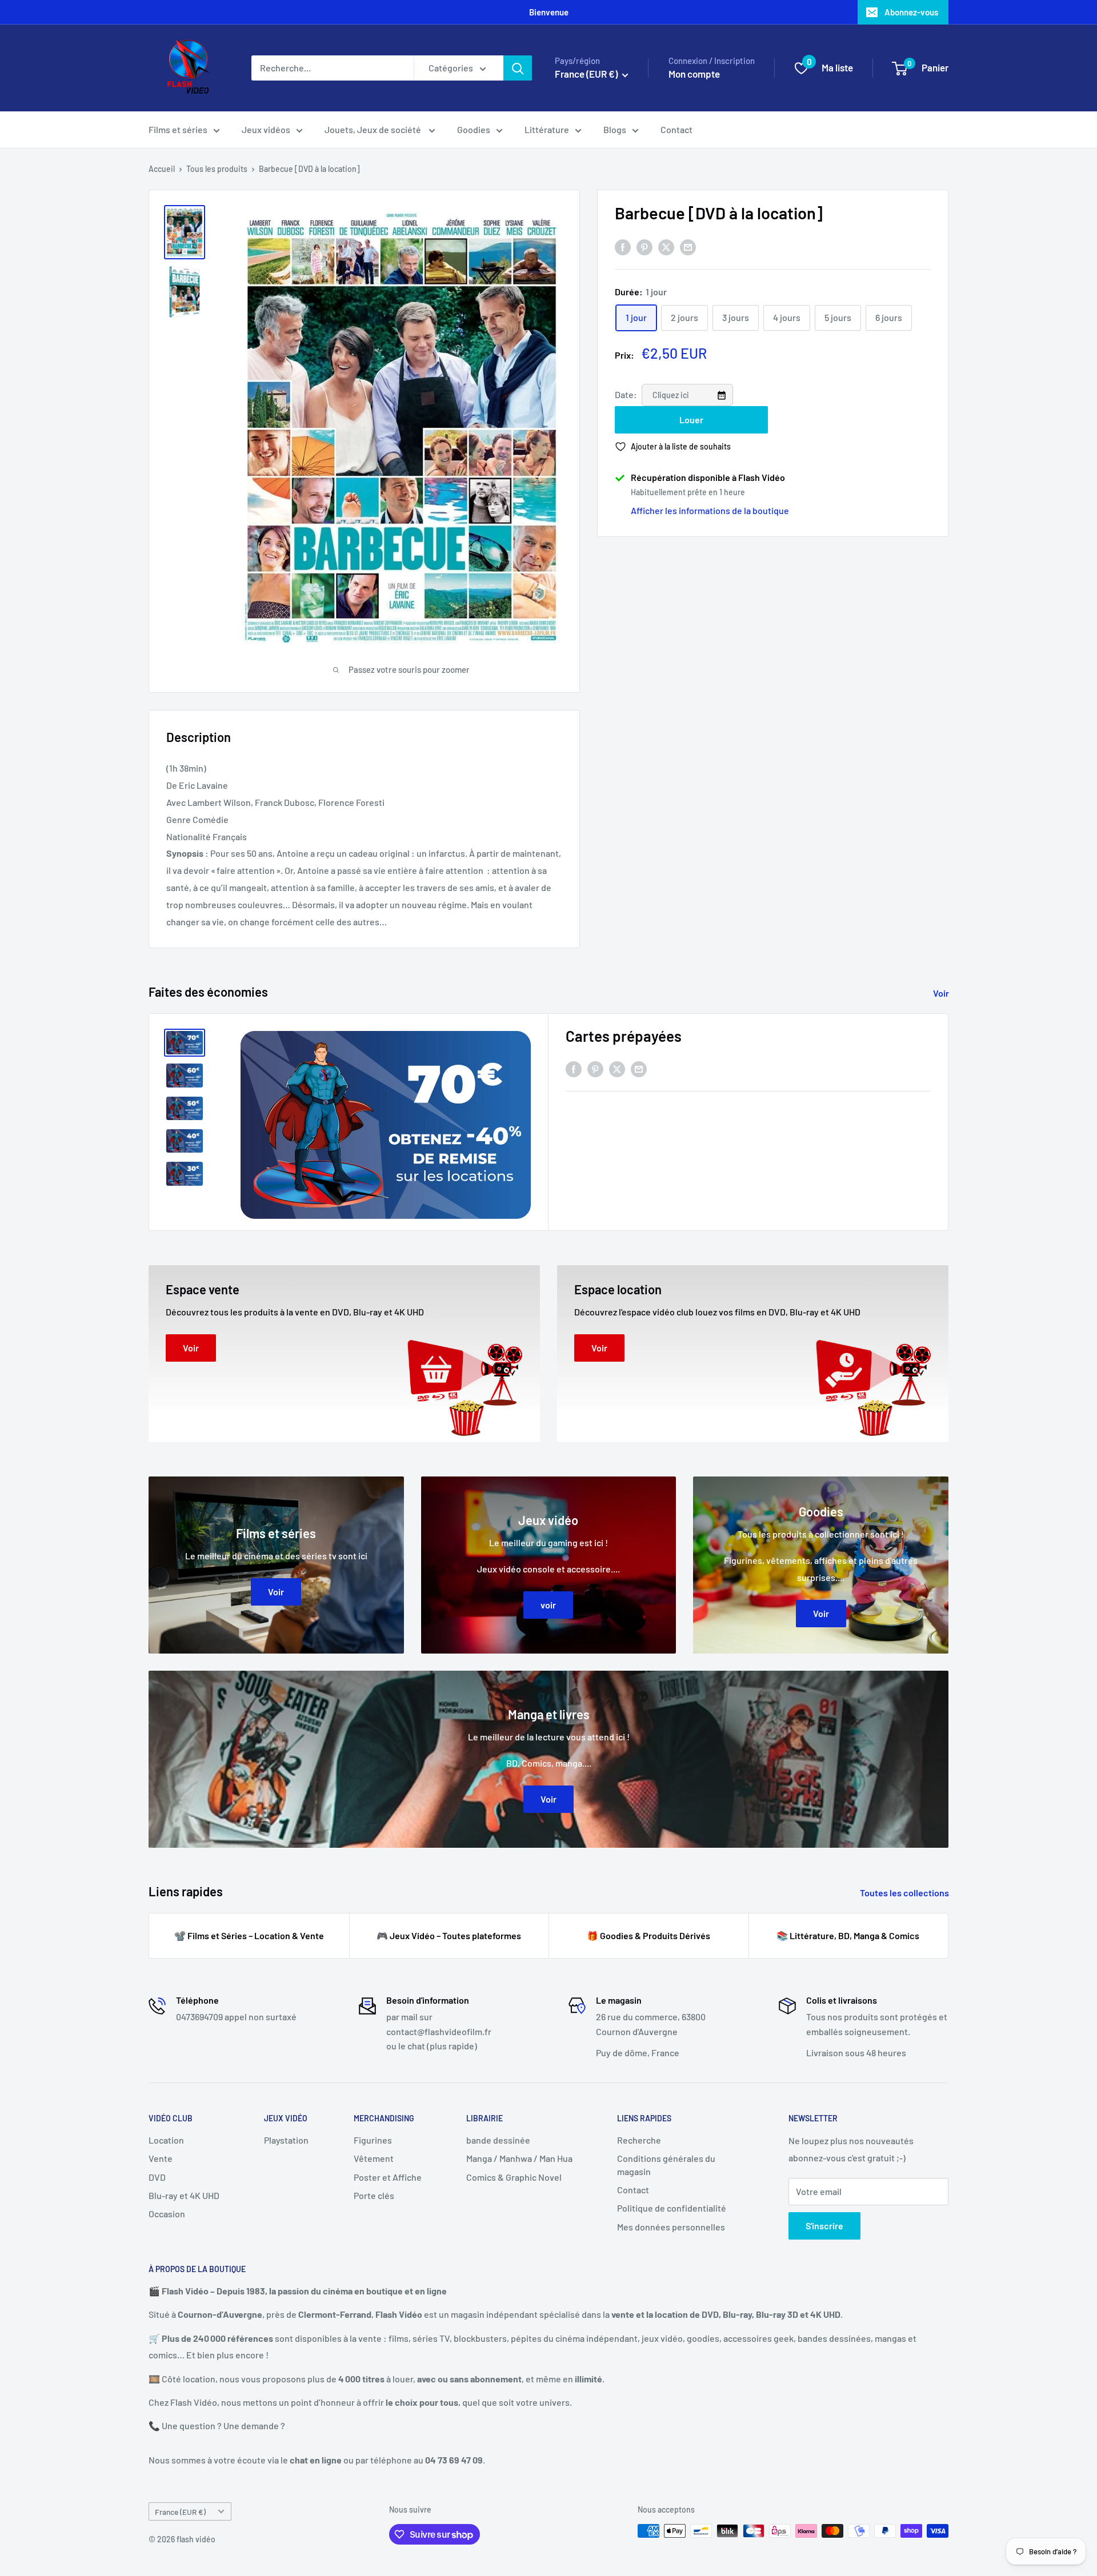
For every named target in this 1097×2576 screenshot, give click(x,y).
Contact (676, 129)
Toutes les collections (905, 1893)
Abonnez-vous (911, 12)
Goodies (474, 129)
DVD (157, 2177)
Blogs (615, 129)
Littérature (547, 129)
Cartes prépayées (624, 1036)
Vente (161, 2158)
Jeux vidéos (266, 129)
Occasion (167, 2214)
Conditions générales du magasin (666, 2164)
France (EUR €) (180, 2512)
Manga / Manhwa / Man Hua (519, 2158)
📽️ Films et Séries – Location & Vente (249, 1935)
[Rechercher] (518, 68)
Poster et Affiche (388, 2177)
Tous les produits (217, 169)
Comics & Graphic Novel (514, 2177)
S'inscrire (824, 2226)
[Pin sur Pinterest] (644, 246)
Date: (627, 394)
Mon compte (694, 74)
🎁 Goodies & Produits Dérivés (648, 1935)
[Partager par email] (688, 246)
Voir (942, 993)
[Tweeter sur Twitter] (666, 246)
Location (166, 2140)
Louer (691, 420)
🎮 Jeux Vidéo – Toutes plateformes (449, 1935)
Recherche (639, 2140)
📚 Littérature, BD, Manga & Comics (848, 1935)
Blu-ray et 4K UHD (184, 2195)
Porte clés (374, 2195)
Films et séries (178, 129)
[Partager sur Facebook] (623, 246)
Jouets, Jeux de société (374, 129)
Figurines (373, 2140)
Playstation (286, 2140)
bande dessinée (498, 2140)
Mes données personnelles (671, 2227)
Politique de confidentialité (672, 2208)
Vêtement (374, 2158)
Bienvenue (549, 12)
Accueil (162, 169)
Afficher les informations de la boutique (710, 510)
